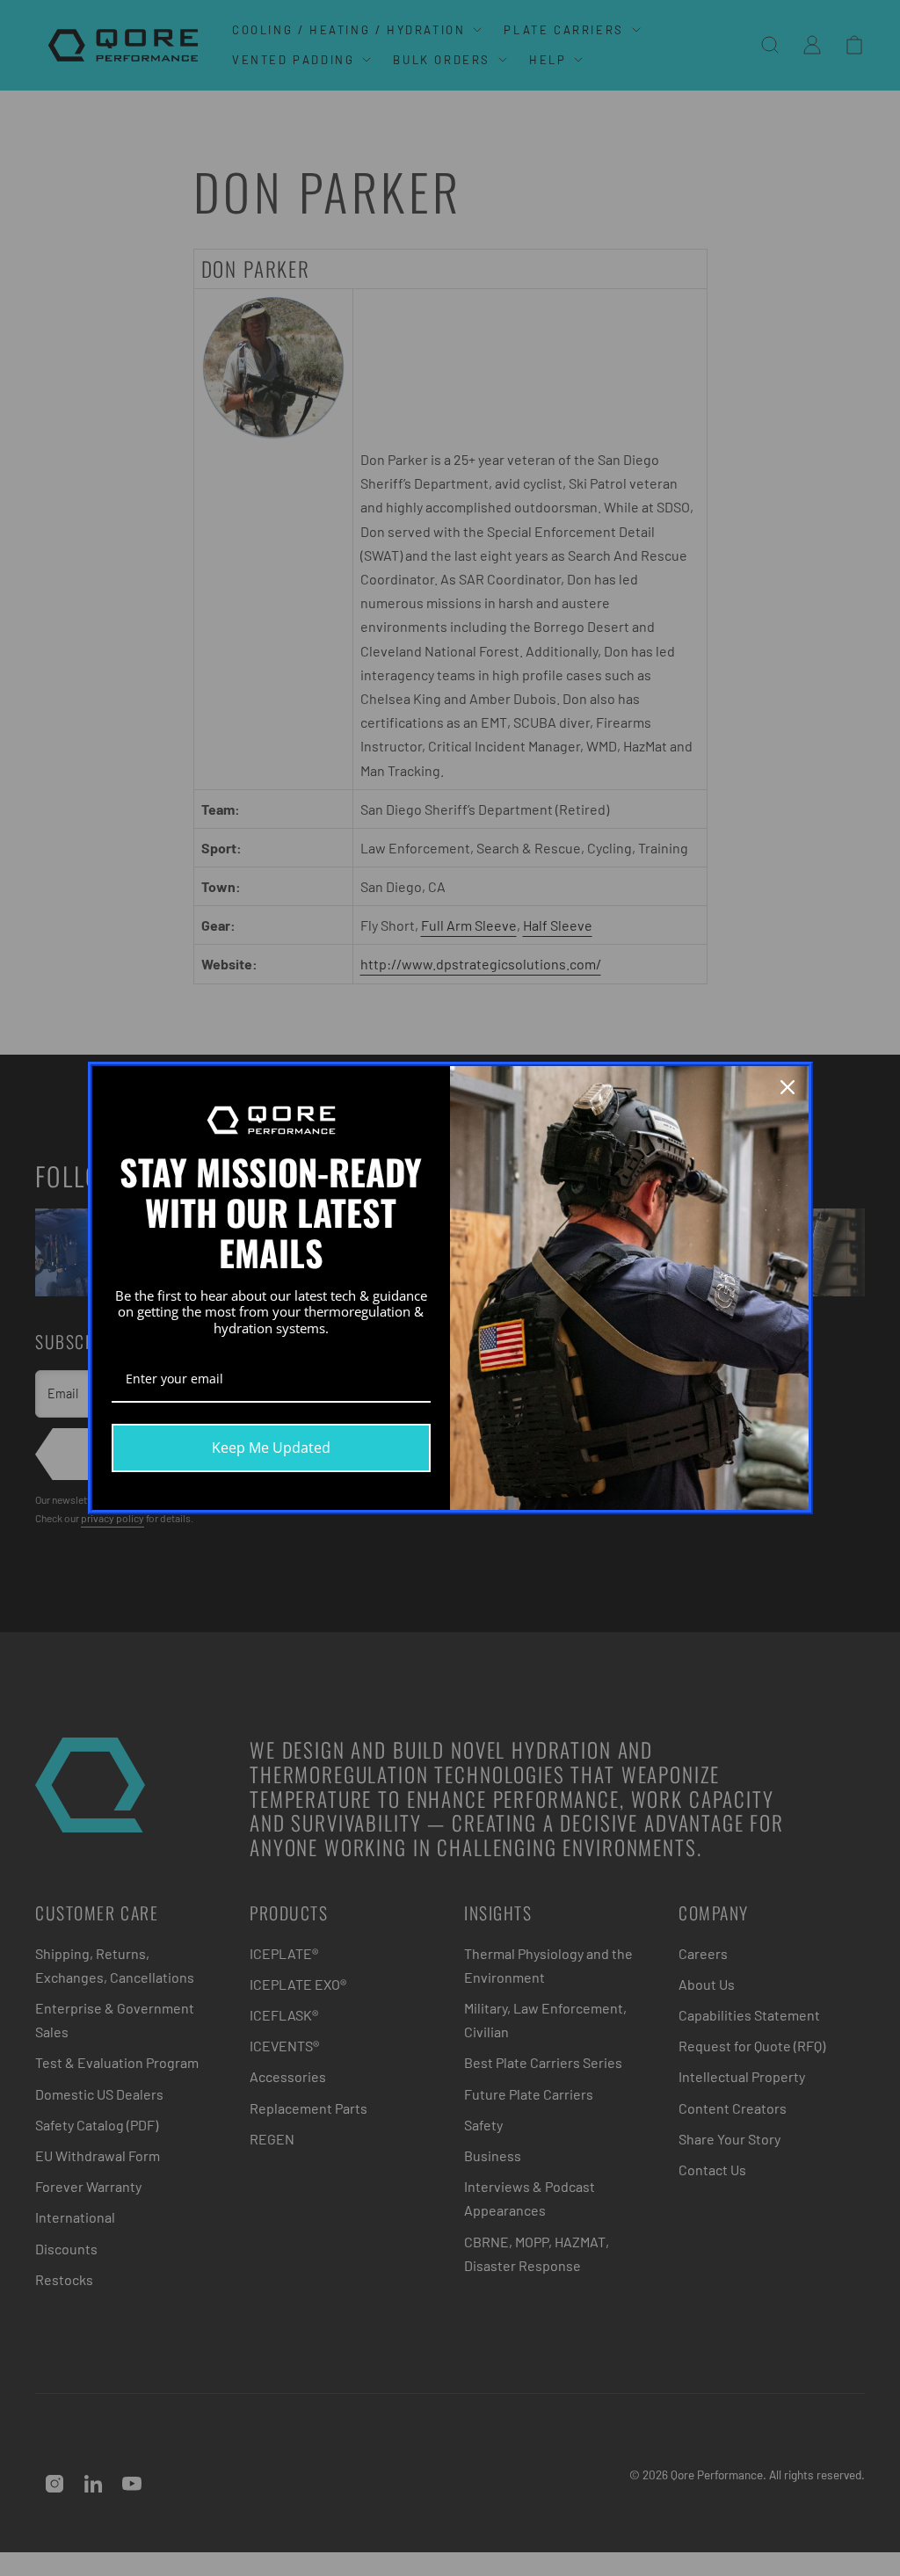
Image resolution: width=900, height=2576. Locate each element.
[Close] (787, 1087)
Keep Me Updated (271, 1448)
